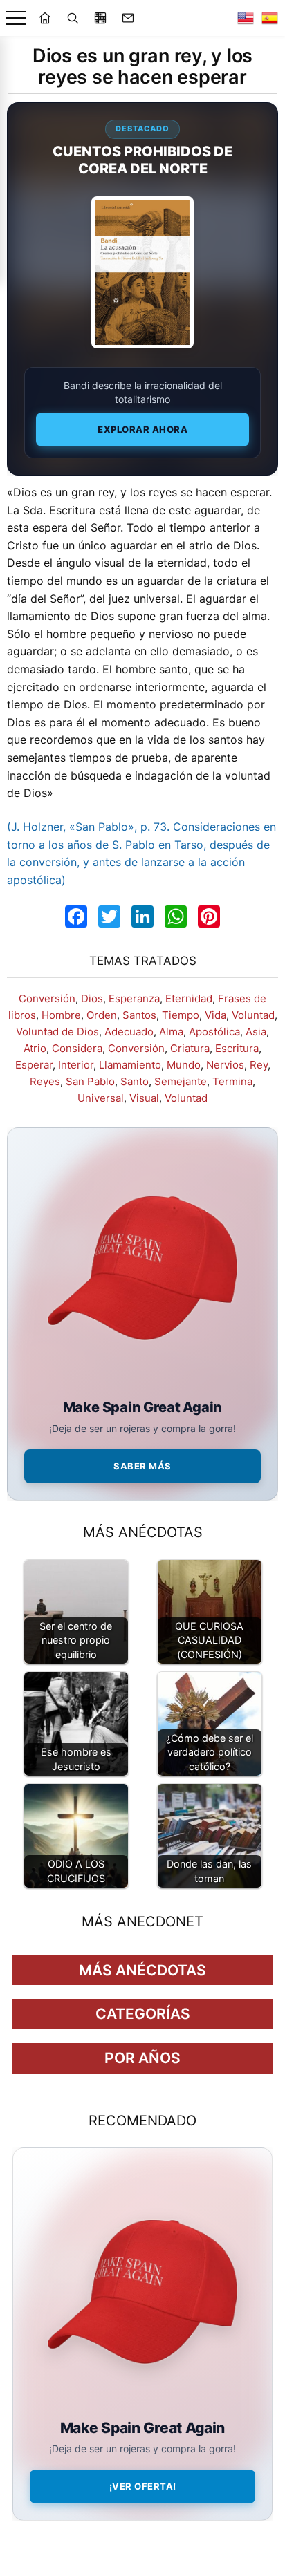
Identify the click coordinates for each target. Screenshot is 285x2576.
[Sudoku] (100, 18)
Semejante (181, 1081)
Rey (259, 1065)
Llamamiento (130, 1065)
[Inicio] (45, 18)
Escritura (237, 1048)
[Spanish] (270, 18)
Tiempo (181, 1015)
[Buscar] (73, 18)
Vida (215, 1015)
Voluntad (253, 1015)
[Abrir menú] (16, 18)
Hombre (61, 1015)
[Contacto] (128, 18)
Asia (256, 1032)
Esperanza (134, 998)
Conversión (47, 998)
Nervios (225, 1065)
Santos (139, 1015)
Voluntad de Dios (57, 1032)
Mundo (184, 1065)
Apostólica (214, 1032)
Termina (232, 1081)
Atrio (35, 1048)
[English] (246, 18)
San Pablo (90, 1081)
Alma (171, 1032)
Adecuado (129, 1032)
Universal (101, 1098)
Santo (135, 1081)
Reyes (45, 1081)
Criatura (190, 1048)
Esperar (34, 1065)
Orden (102, 1015)
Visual (144, 1098)
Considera (77, 1048)
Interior (76, 1065)
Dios (92, 998)
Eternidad (189, 998)
